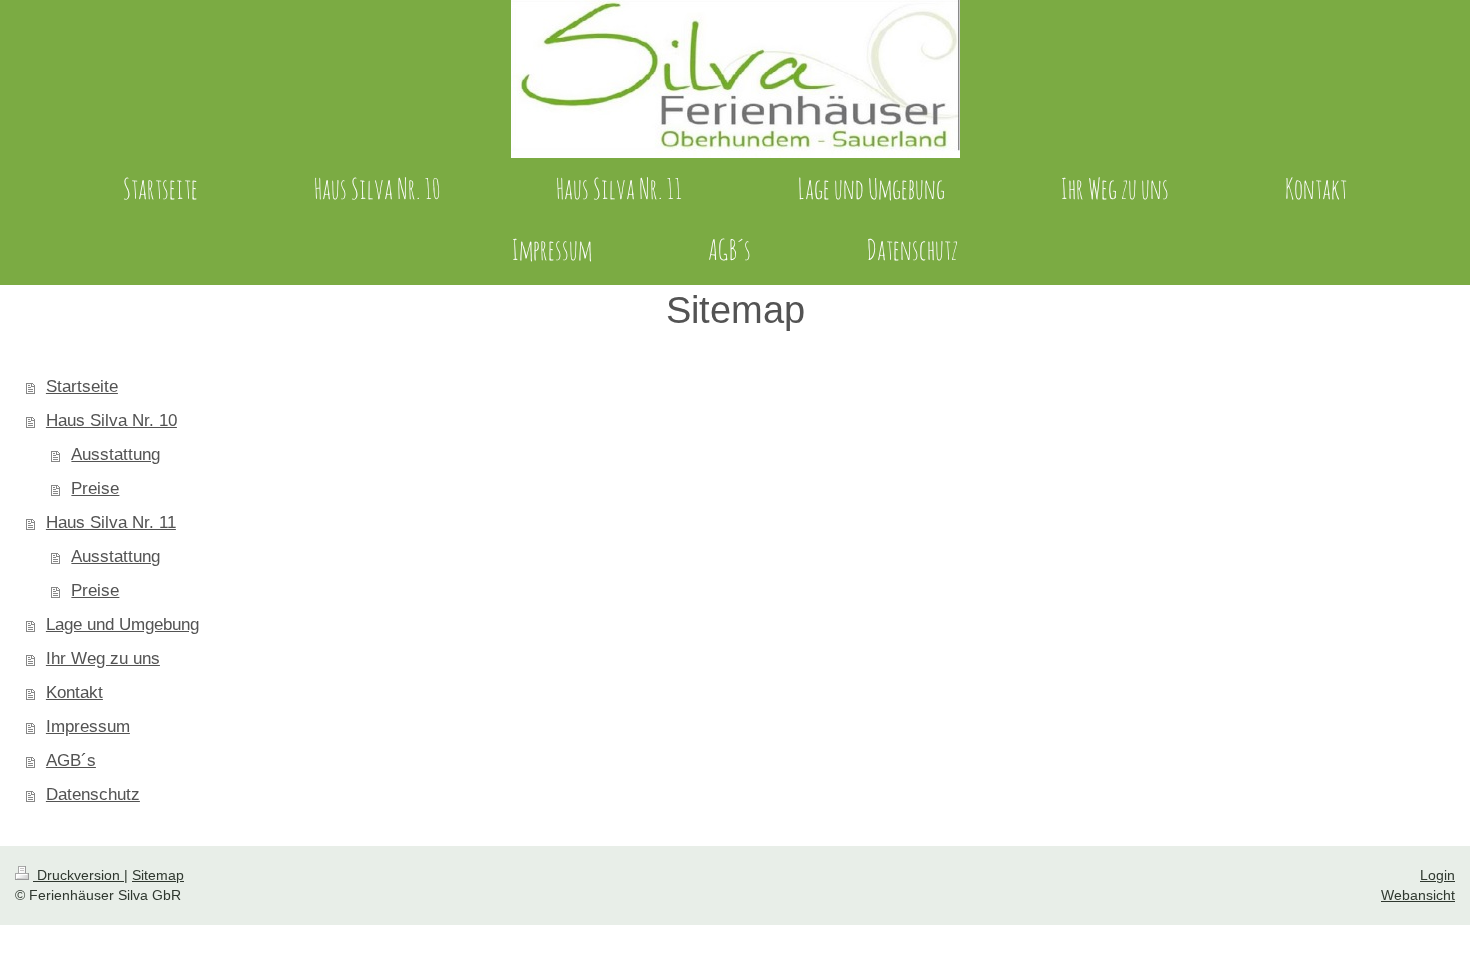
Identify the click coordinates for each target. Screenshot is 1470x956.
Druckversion (78, 875)
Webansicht (1418, 895)
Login (1437, 875)
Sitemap (158, 875)
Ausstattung (115, 454)
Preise (95, 488)
